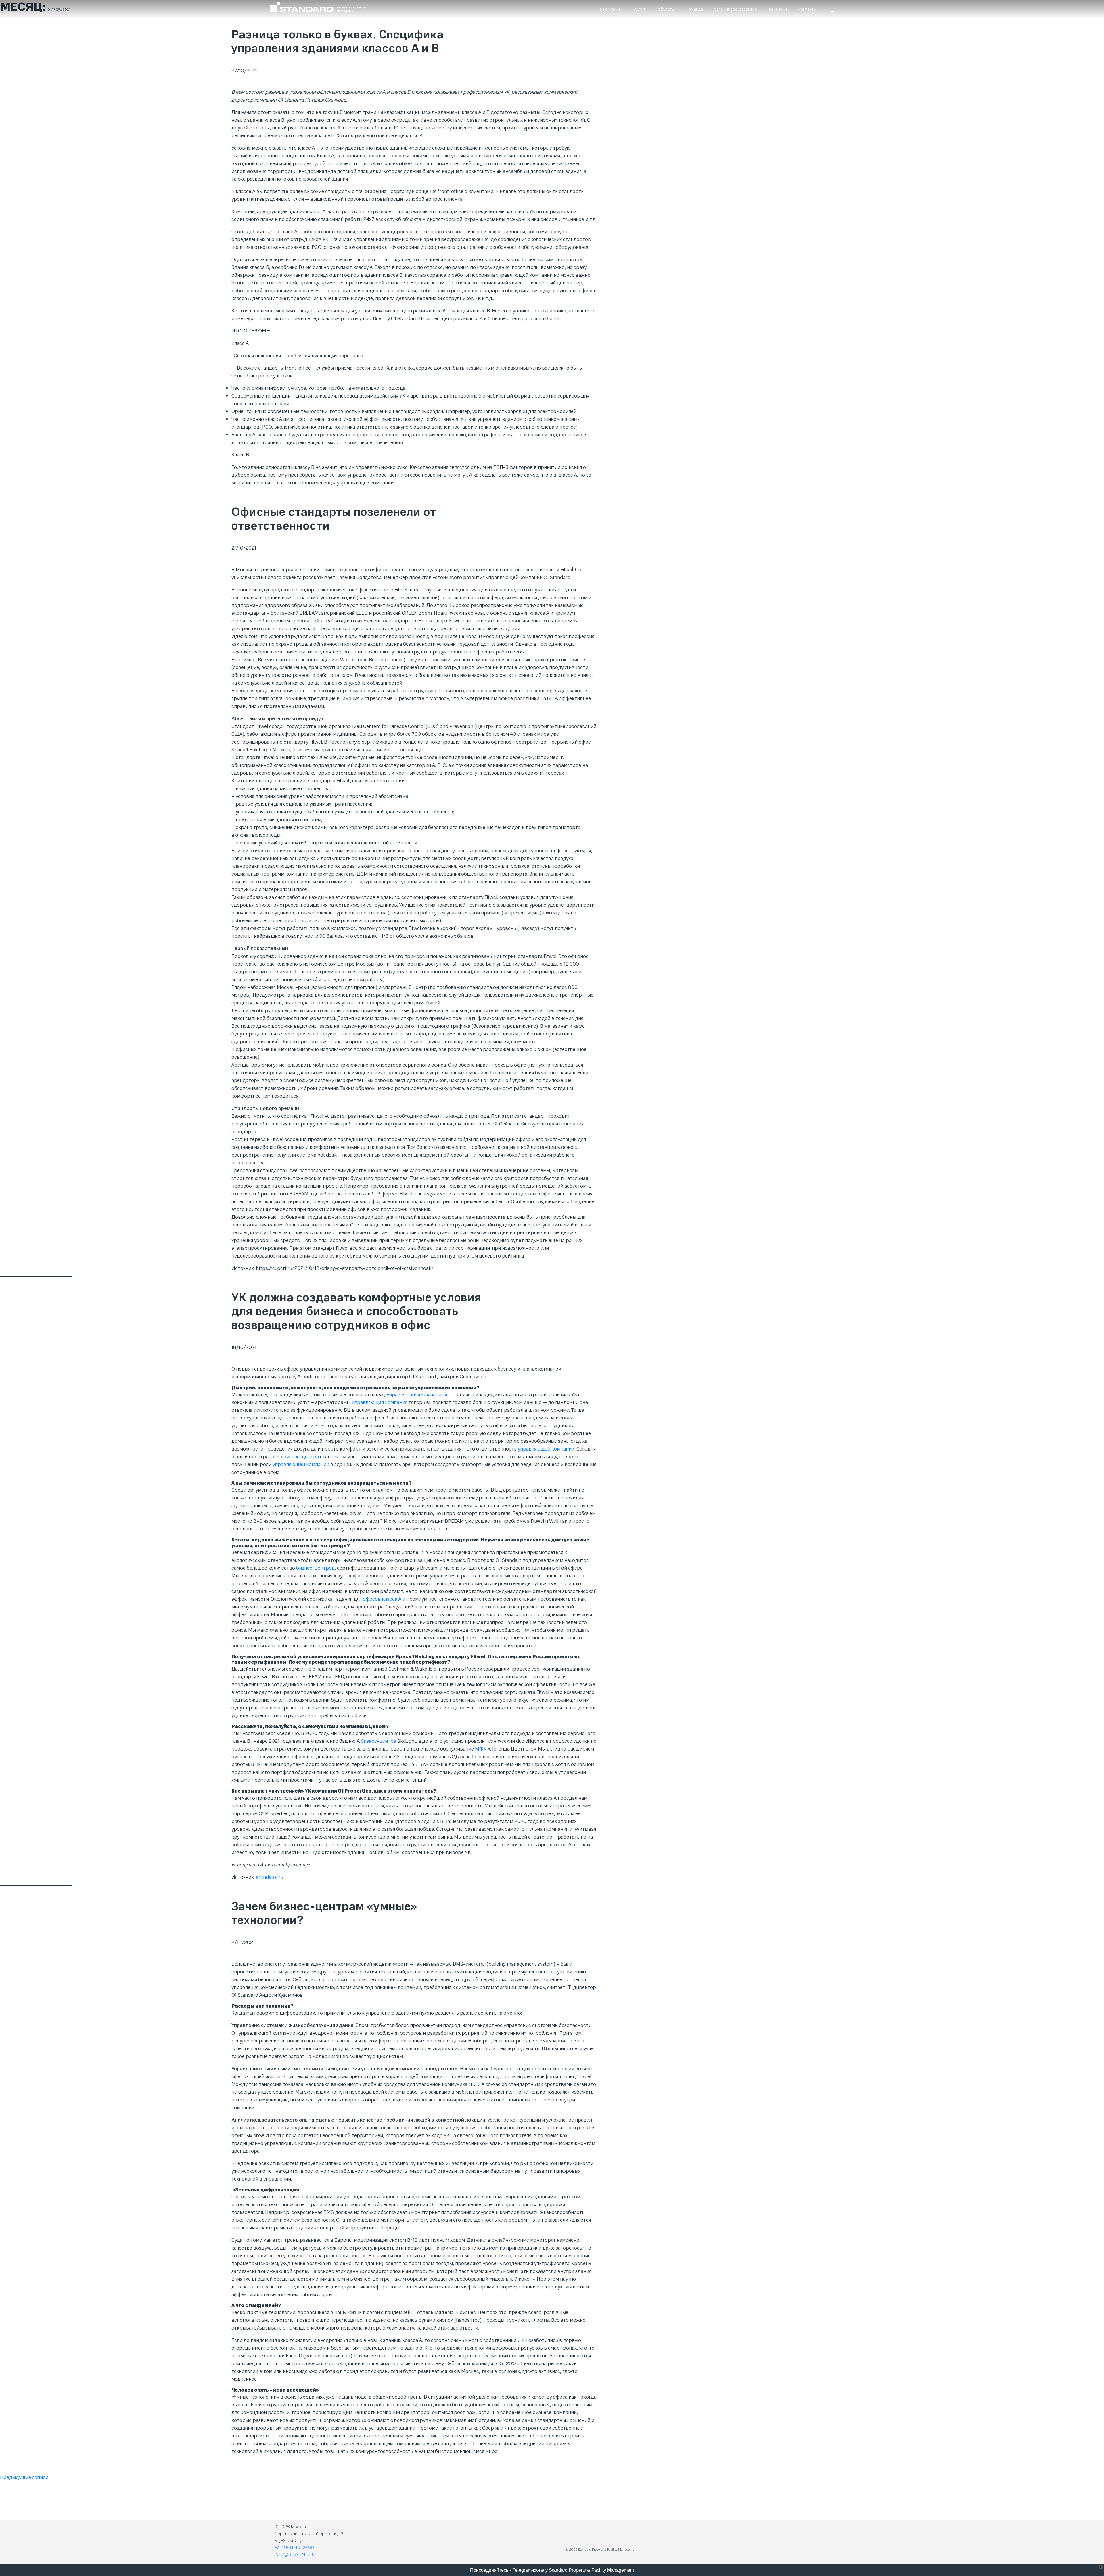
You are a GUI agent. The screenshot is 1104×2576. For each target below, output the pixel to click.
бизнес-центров (315, 1568)
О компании (611, 9)
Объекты (666, 9)
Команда (695, 9)
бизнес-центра (301, 1457)
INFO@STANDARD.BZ (295, 2554)
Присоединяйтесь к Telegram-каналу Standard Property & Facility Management (552, 2570)
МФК (481, 1749)
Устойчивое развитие (736, 9)
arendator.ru (270, 1877)
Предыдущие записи (24, 2477)
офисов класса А (382, 1599)
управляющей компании (546, 1449)
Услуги (640, 9)
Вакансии (778, 9)
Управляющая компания (379, 1402)
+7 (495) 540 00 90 (294, 2548)
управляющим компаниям (417, 1394)
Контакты (807, 9)
